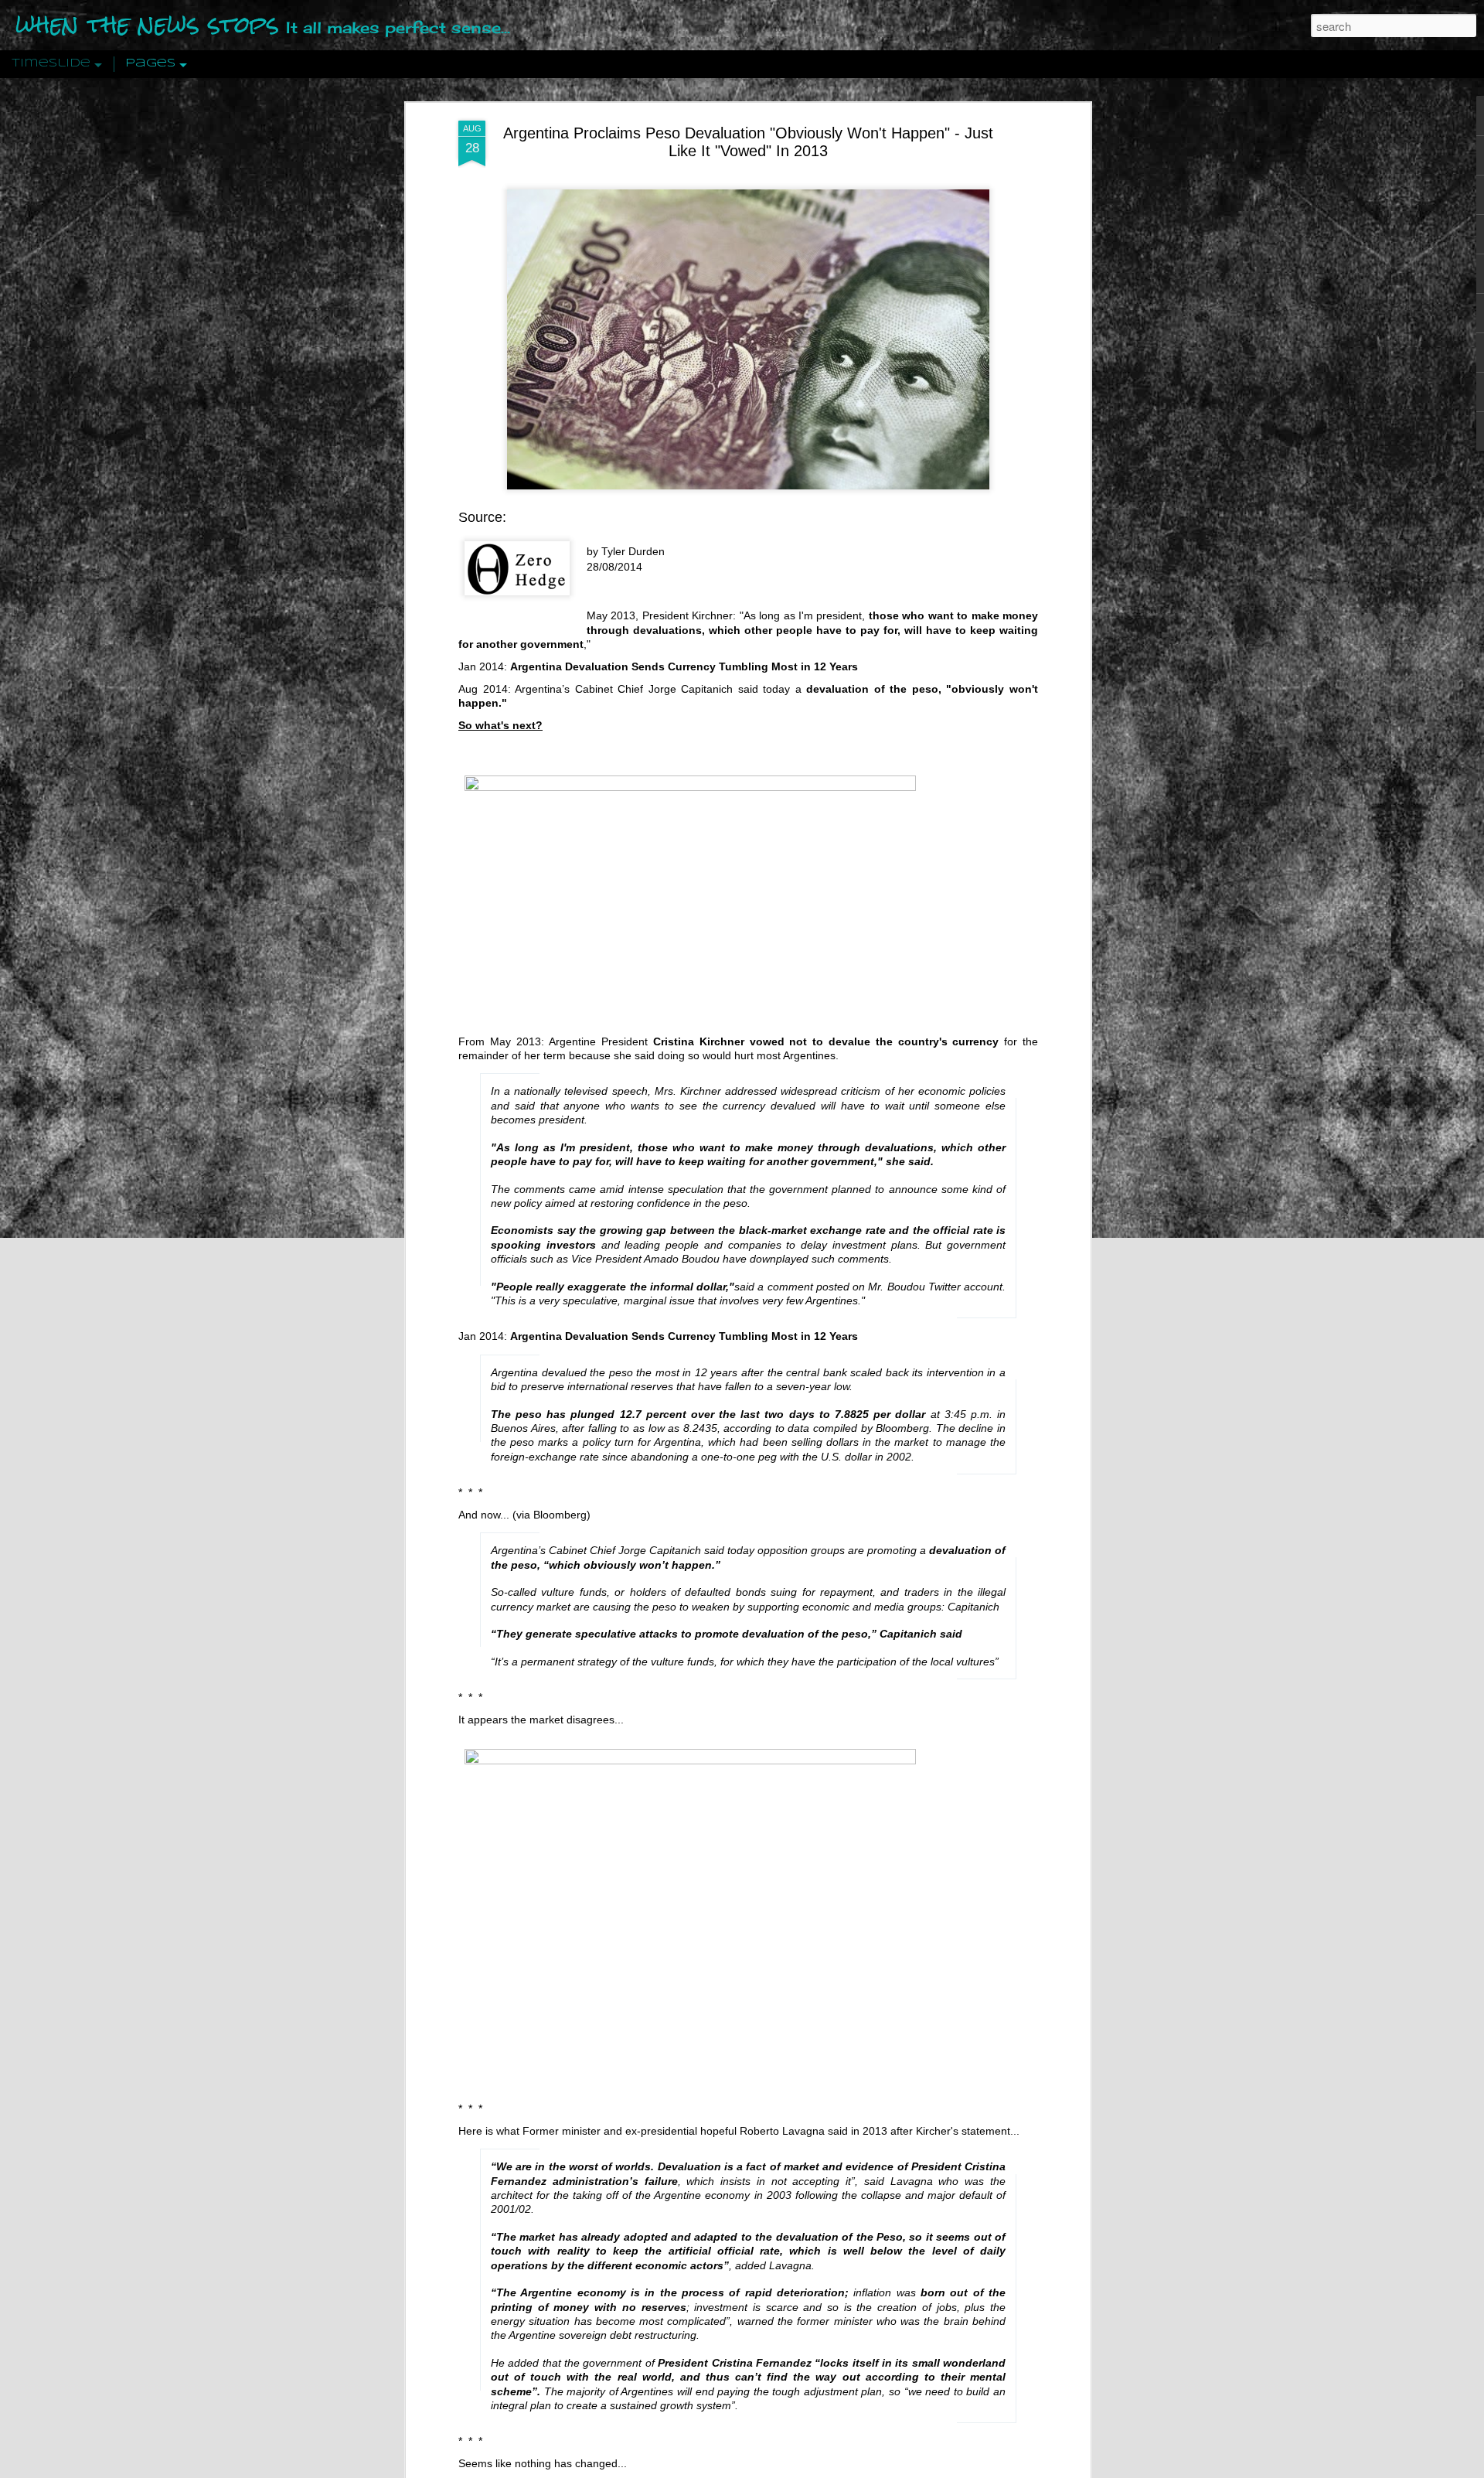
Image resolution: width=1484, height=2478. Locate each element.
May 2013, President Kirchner (660, 615)
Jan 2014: (483, 666)
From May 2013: (501, 1041)
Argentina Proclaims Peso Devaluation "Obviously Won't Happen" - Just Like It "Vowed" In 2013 (748, 142)
